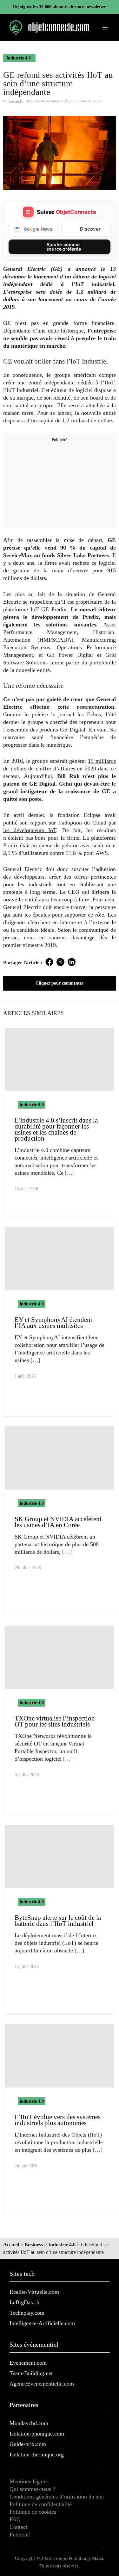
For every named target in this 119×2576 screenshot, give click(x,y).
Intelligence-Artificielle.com (42, 2323)
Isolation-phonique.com (37, 2434)
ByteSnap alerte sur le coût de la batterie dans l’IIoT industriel (58, 1921)
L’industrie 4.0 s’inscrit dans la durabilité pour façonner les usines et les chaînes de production (56, 1129)
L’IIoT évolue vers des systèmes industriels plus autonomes (58, 2120)
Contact (18, 2527)
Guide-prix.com (28, 2444)
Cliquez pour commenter (60, 983)
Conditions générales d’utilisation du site (57, 2497)
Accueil (11, 2245)
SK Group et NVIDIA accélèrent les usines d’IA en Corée (58, 1522)
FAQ (15, 2519)
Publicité (20, 2535)
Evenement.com (28, 2363)
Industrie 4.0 (19, 58)
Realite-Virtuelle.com (34, 2292)
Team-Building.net (31, 2373)
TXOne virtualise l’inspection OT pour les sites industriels (55, 1721)
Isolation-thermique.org (37, 2455)
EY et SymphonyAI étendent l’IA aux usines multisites (53, 1323)
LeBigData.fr (25, 2302)
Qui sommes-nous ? (32, 2489)
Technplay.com (27, 2313)
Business (34, 2245)
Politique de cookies (33, 2512)
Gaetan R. (16, 101)
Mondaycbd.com (29, 2423)
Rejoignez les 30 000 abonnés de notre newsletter (60, 7)
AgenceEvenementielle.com (42, 2384)
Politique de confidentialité (41, 2504)
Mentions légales (29, 2481)
